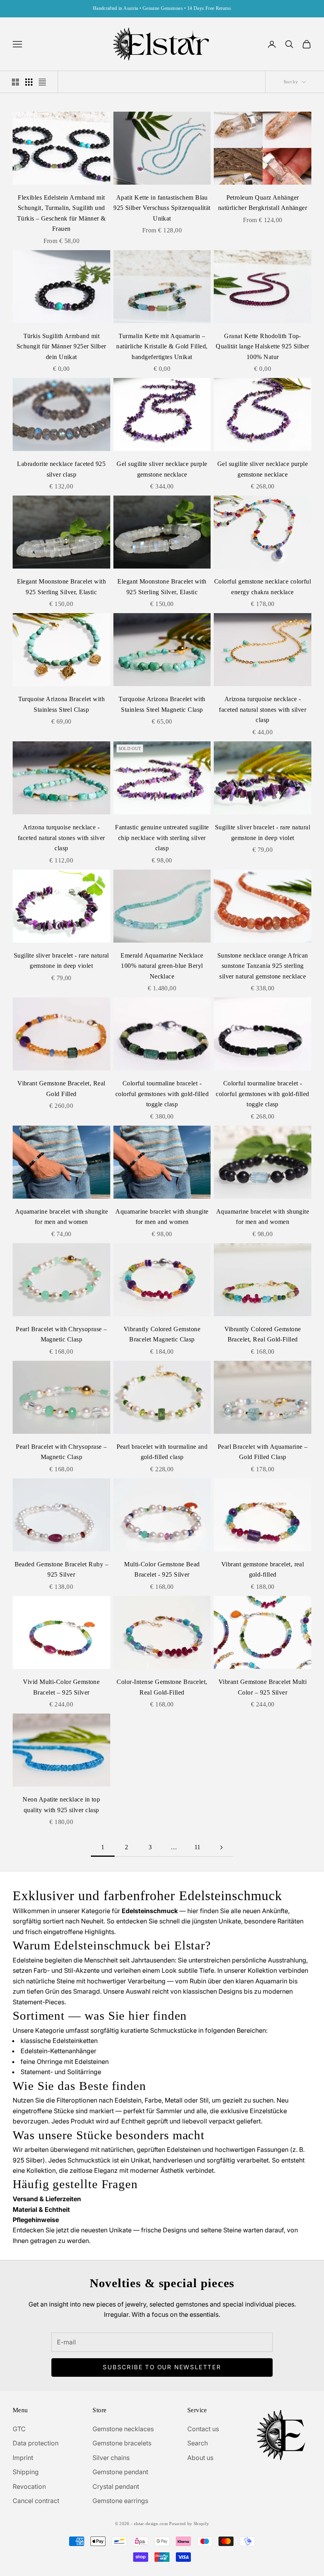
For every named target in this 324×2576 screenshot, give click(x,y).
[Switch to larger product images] (15, 82)
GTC (19, 2429)
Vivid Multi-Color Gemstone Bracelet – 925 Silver (61, 1687)
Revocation (29, 2486)
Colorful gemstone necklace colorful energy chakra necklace (263, 587)
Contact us (203, 2429)
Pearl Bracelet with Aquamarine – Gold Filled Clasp (263, 1452)
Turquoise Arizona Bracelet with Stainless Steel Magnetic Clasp (162, 704)
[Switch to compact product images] (42, 82)
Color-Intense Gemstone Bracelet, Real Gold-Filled (162, 1687)
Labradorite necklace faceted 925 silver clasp (61, 469)
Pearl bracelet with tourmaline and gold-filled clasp (162, 1452)
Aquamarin (271, 1981)
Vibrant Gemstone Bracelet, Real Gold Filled (61, 1089)
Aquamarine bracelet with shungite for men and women (61, 1217)
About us (200, 2458)
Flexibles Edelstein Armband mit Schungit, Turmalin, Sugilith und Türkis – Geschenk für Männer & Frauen (61, 213)
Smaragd (87, 1991)
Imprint (23, 2458)
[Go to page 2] (221, 1847)
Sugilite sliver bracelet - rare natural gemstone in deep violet (263, 832)
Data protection (36, 2443)
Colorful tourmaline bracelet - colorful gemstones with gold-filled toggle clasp (162, 1094)
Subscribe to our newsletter (162, 2367)
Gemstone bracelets (122, 2443)
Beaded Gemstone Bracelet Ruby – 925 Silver (62, 1570)
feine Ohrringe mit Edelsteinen (65, 2062)
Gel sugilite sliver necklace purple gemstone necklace (162, 469)
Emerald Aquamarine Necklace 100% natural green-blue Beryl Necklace (162, 966)
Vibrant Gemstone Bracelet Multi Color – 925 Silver (263, 1687)
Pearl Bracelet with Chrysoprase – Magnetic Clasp (61, 1334)
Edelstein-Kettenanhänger (58, 2051)
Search (198, 2443)
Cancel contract (36, 2501)
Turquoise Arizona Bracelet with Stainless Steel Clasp (62, 704)
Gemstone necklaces (123, 2429)
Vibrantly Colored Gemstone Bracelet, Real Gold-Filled (263, 1334)
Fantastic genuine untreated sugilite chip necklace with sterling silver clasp (162, 838)
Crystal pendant (116, 2486)
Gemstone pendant (120, 2472)
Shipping (26, 2472)
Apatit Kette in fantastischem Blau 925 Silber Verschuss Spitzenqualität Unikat (162, 208)
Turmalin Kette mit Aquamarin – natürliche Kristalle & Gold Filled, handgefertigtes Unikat (162, 346)
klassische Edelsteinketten (59, 2041)
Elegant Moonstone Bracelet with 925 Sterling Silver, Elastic (62, 587)
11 (198, 1847)
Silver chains (111, 2458)
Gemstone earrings (120, 2501)
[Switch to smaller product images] (29, 82)
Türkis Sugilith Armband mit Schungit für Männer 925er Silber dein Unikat (61, 346)
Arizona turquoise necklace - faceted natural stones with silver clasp (263, 709)
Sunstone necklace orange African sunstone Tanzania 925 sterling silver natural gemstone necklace (263, 966)
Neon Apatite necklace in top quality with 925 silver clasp (61, 1805)
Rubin (198, 1981)
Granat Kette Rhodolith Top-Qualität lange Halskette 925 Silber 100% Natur (262, 346)
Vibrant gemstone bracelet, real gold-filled (263, 1570)
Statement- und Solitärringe (61, 2072)
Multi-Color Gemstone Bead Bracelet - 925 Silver (162, 1570)
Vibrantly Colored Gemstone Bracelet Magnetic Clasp (162, 1334)
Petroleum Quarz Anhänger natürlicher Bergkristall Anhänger (263, 203)
